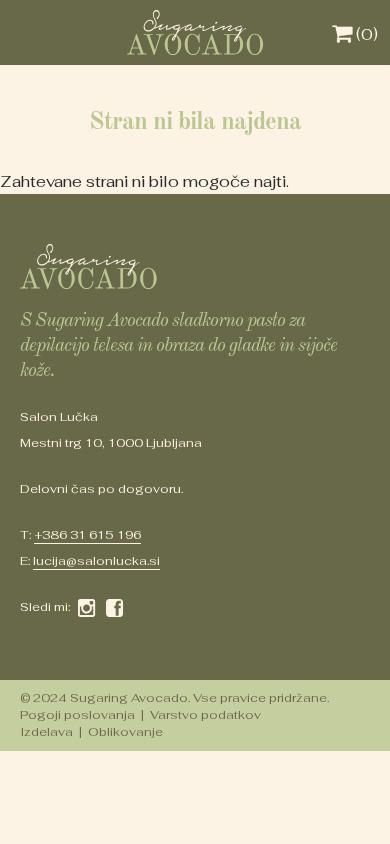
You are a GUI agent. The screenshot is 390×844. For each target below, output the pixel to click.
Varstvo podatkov (205, 715)
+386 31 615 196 (87, 535)
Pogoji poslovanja (77, 715)
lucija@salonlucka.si (96, 561)
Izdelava (46, 732)
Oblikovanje (125, 732)
